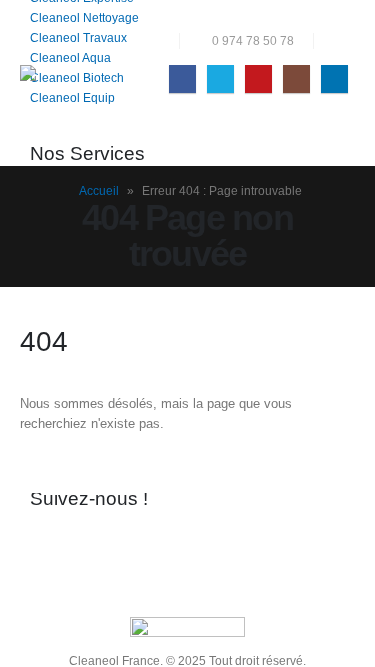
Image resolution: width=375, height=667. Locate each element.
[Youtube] (258, 78)
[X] (220, 78)
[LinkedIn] (334, 78)
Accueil (99, 191)
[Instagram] (296, 78)
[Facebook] (182, 78)
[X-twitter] (108, 548)
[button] (339, 41)
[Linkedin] (214, 548)
